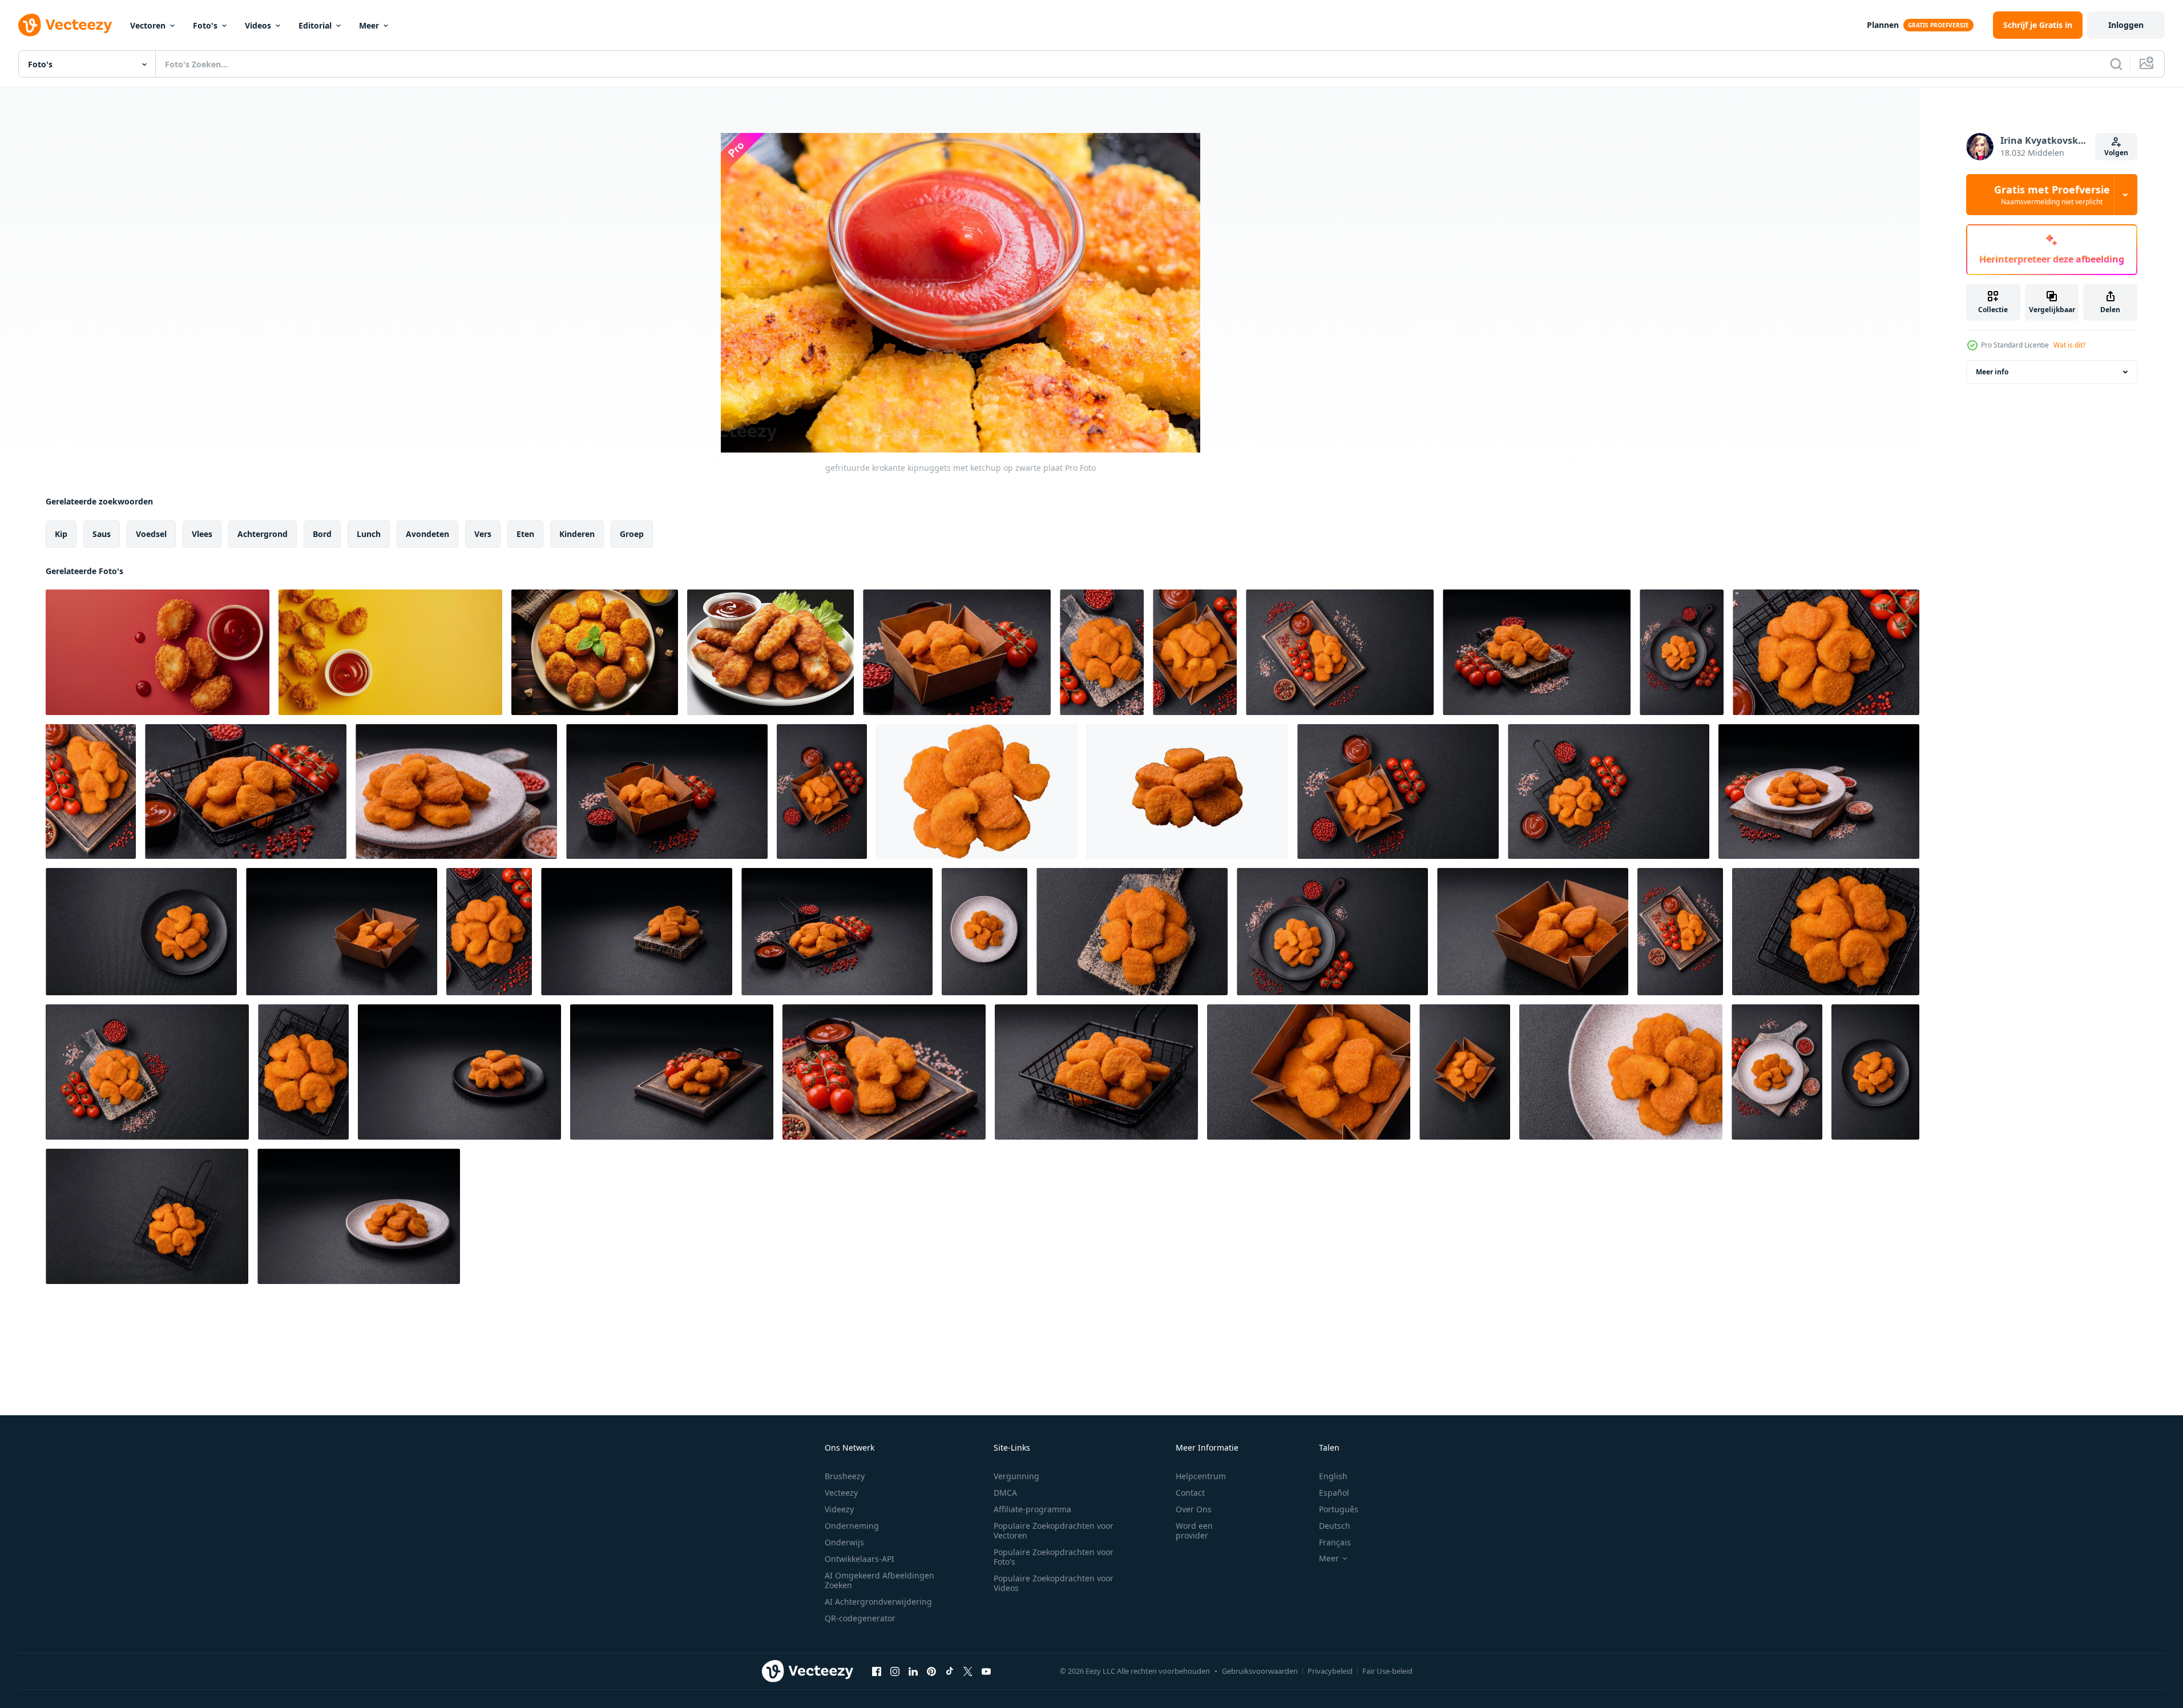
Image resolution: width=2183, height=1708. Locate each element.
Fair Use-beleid (1387, 1671)
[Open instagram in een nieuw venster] (895, 1671)
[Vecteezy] (65, 25)
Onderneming (852, 1526)
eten (525, 534)
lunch (369, 534)
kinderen (577, 534)
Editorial (315, 25)
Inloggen (2126, 25)
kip (61, 534)
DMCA (1005, 1493)
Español (1334, 1493)
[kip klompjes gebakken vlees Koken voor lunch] (595, 652)
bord (322, 534)
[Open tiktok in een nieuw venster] (950, 1671)
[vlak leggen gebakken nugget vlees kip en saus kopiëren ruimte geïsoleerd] (158, 652)
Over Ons (1194, 1509)
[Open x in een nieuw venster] (968, 1671)
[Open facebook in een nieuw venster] (877, 1671)
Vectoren (148, 25)
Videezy (839, 1509)
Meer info (1992, 372)
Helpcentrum (1201, 1476)
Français (1335, 1542)
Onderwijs (844, 1542)
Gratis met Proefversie (2052, 195)
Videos (258, 25)
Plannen (1883, 25)
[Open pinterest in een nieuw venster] (931, 1671)
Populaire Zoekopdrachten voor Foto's (1054, 1557)
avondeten (427, 534)
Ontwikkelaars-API (860, 1559)
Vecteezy (841, 1493)
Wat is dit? (2069, 345)
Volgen (2116, 153)
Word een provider (1194, 1531)
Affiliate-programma (1032, 1509)
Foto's (205, 25)
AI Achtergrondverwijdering (878, 1602)
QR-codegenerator (860, 1618)
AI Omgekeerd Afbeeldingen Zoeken (879, 1580)
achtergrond (263, 534)
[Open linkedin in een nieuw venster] (913, 1671)
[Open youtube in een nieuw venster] (986, 1671)
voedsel (151, 534)
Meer (369, 25)
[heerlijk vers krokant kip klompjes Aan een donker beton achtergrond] (957, 652)
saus (102, 534)
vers (483, 534)
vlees (202, 534)
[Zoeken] (2116, 64)
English (1333, 1476)
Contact (1190, 1493)
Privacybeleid (1330, 1671)
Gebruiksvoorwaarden (1260, 1671)
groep (632, 534)
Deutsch (1335, 1526)
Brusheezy (845, 1476)
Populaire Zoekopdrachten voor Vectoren (1054, 1531)
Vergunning (1016, 1476)
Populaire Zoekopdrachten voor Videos (1054, 1583)
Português (1339, 1509)
